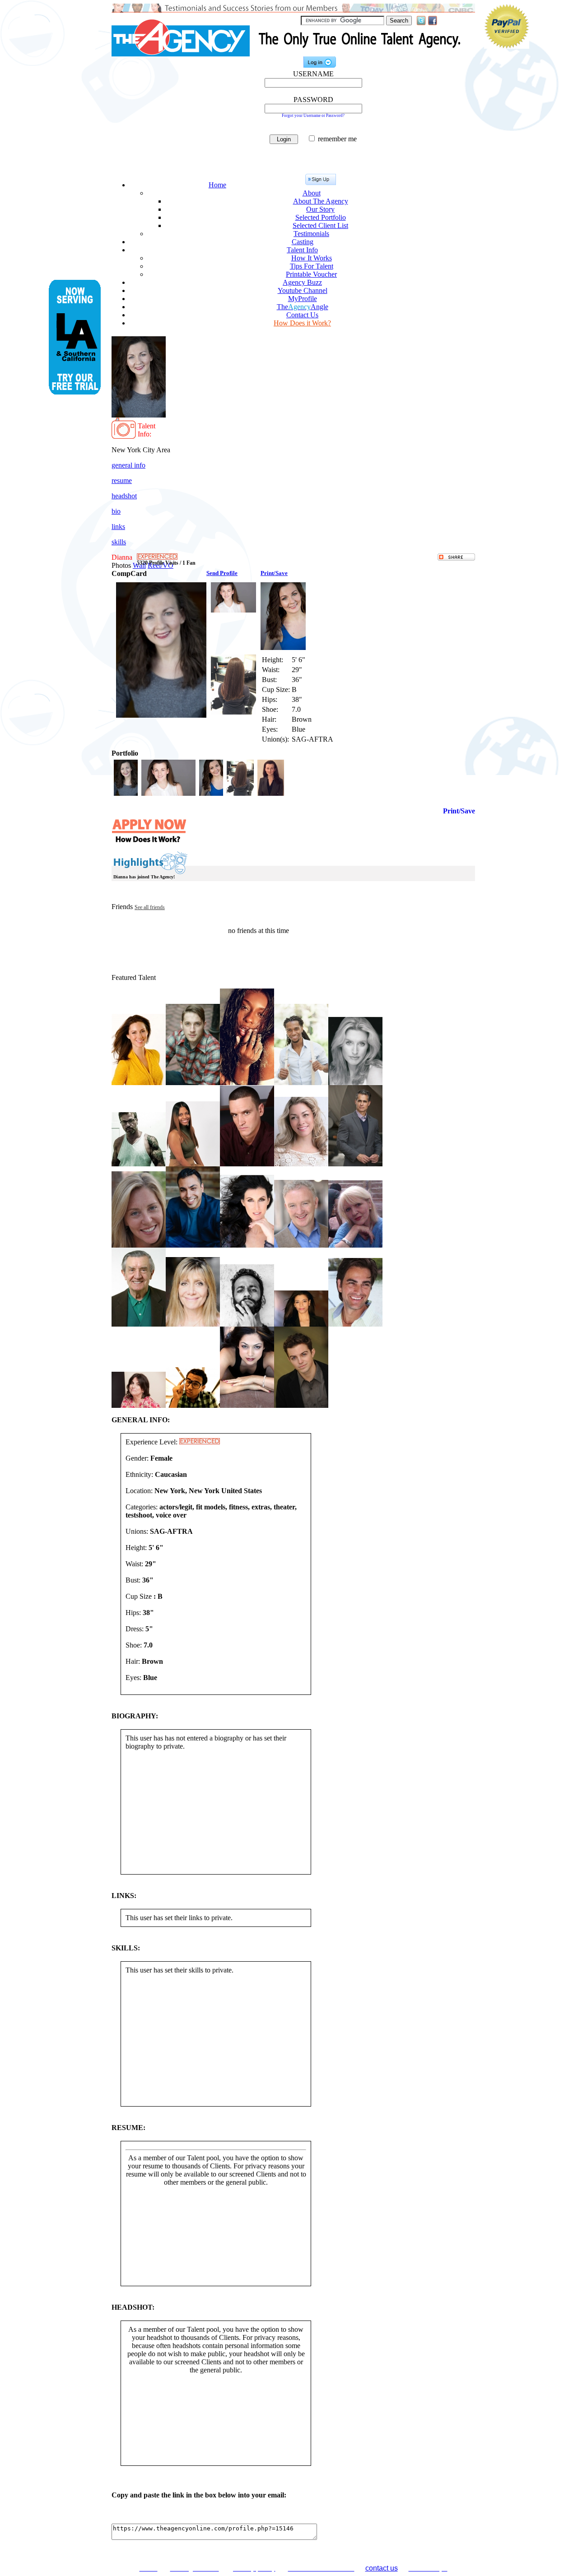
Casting (303, 242)
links (118, 527)
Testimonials (311, 234)
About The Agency (321, 201)
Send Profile (222, 573)
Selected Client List (320, 225)
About (312, 193)
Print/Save (274, 573)
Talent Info (302, 250)
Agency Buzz (302, 282)
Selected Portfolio (321, 217)
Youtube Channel (303, 290)
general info (128, 465)
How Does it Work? (302, 323)
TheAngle (303, 307)
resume (122, 480)
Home (217, 185)
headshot (124, 496)
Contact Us (302, 315)
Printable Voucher (311, 274)
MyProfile (303, 299)
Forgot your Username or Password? (313, 116)
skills (119, 542)
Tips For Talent (312, 266)
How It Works (312, 258)
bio (116, 511)
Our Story (320, 209)
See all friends (150, 907)
